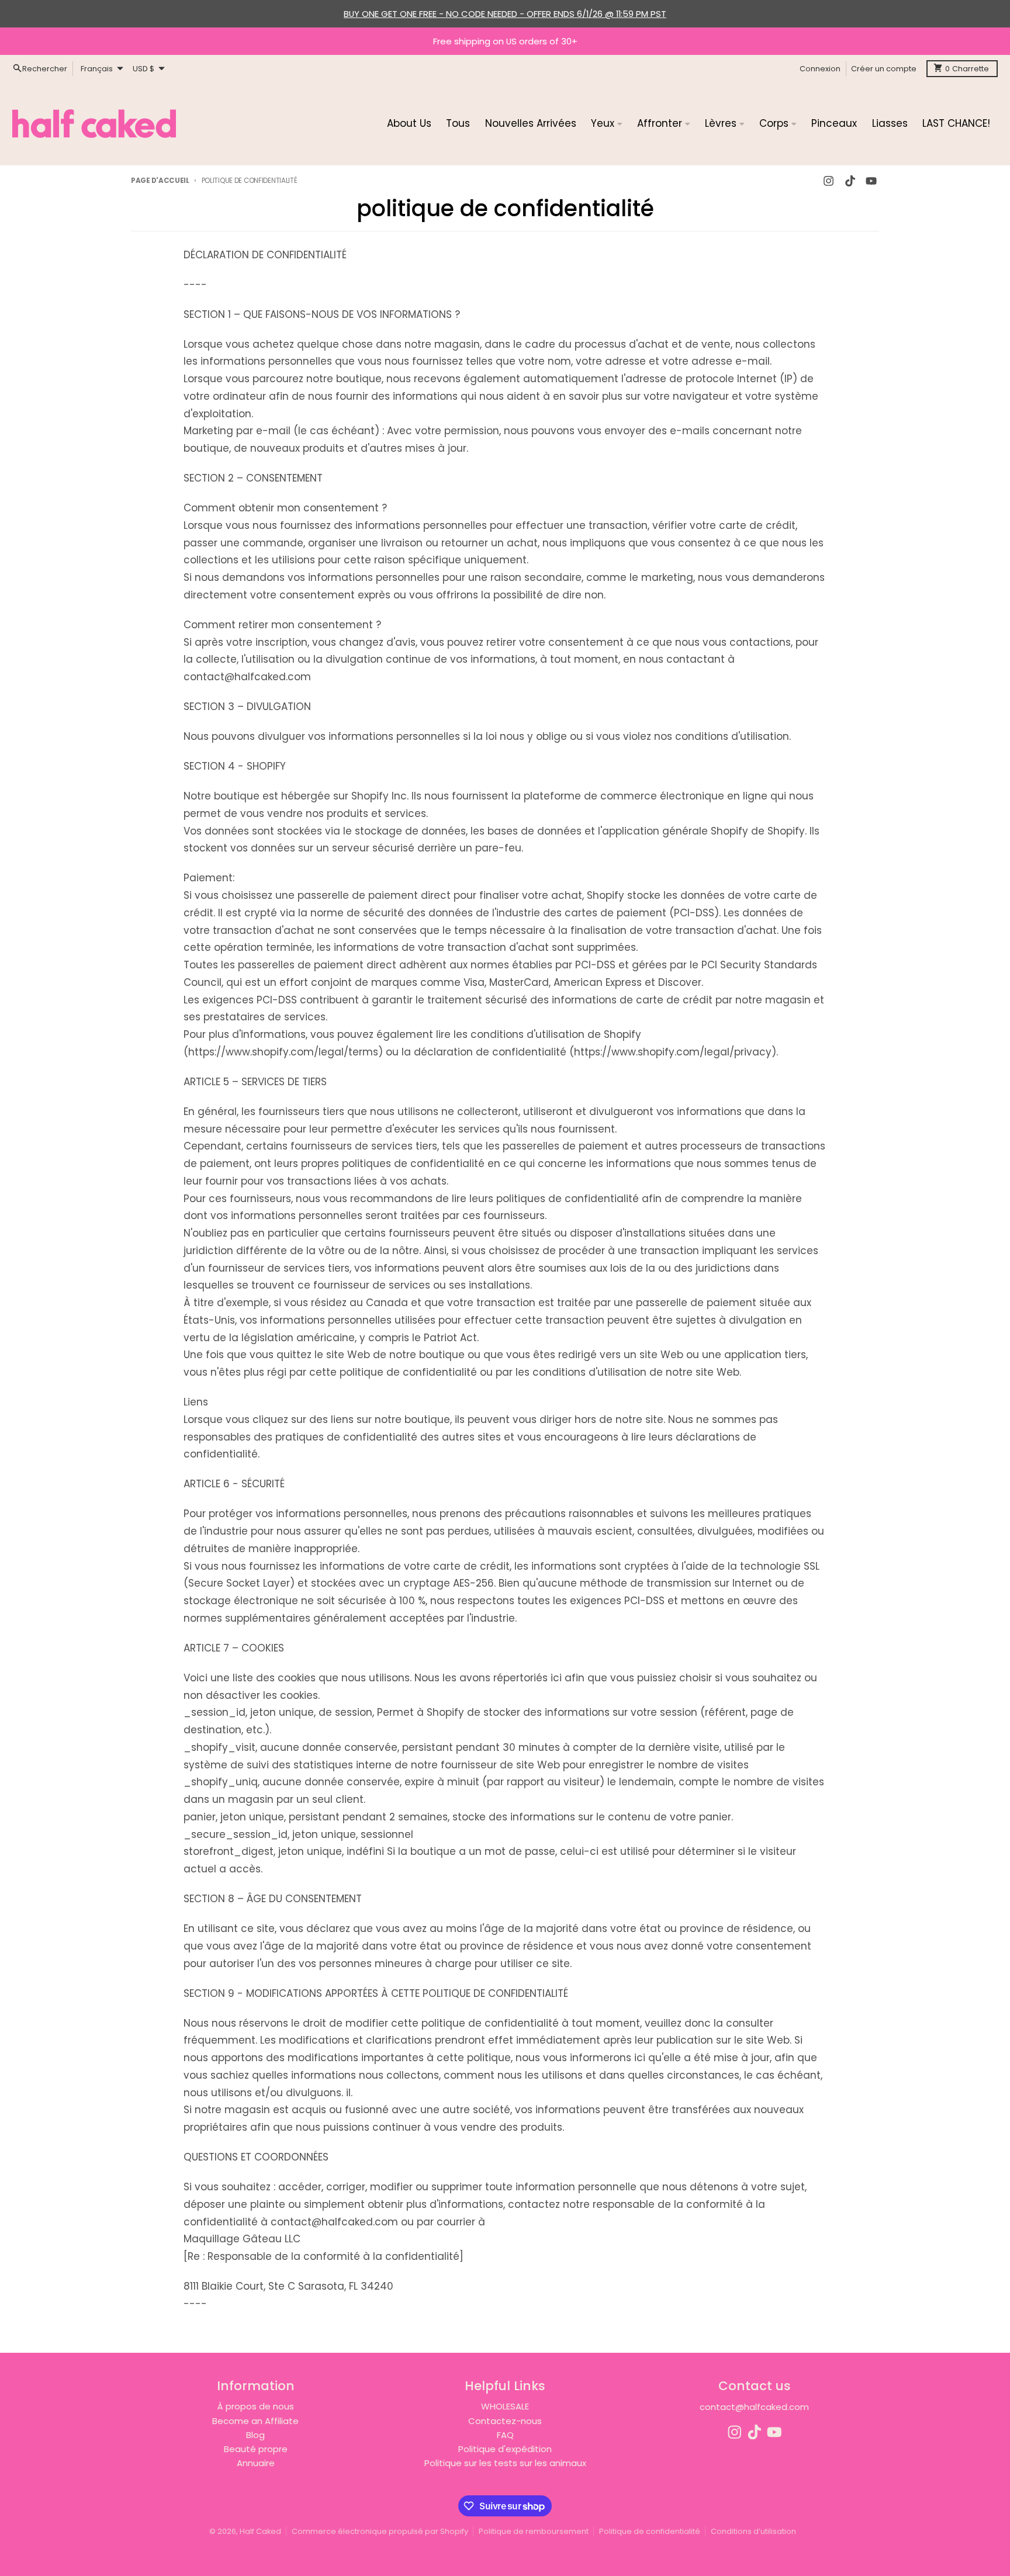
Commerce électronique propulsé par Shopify (380, 2531)
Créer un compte (884, 68)
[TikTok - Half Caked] (850, 181)
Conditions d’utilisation (753, 2531)
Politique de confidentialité (650, 2531)
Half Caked (260, 2531)
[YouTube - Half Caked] (871, 181)
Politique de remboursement (534, 2531)
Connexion (820, 68)
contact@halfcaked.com (754, 2407)
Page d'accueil (160, 181)
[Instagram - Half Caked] (829, 181)
